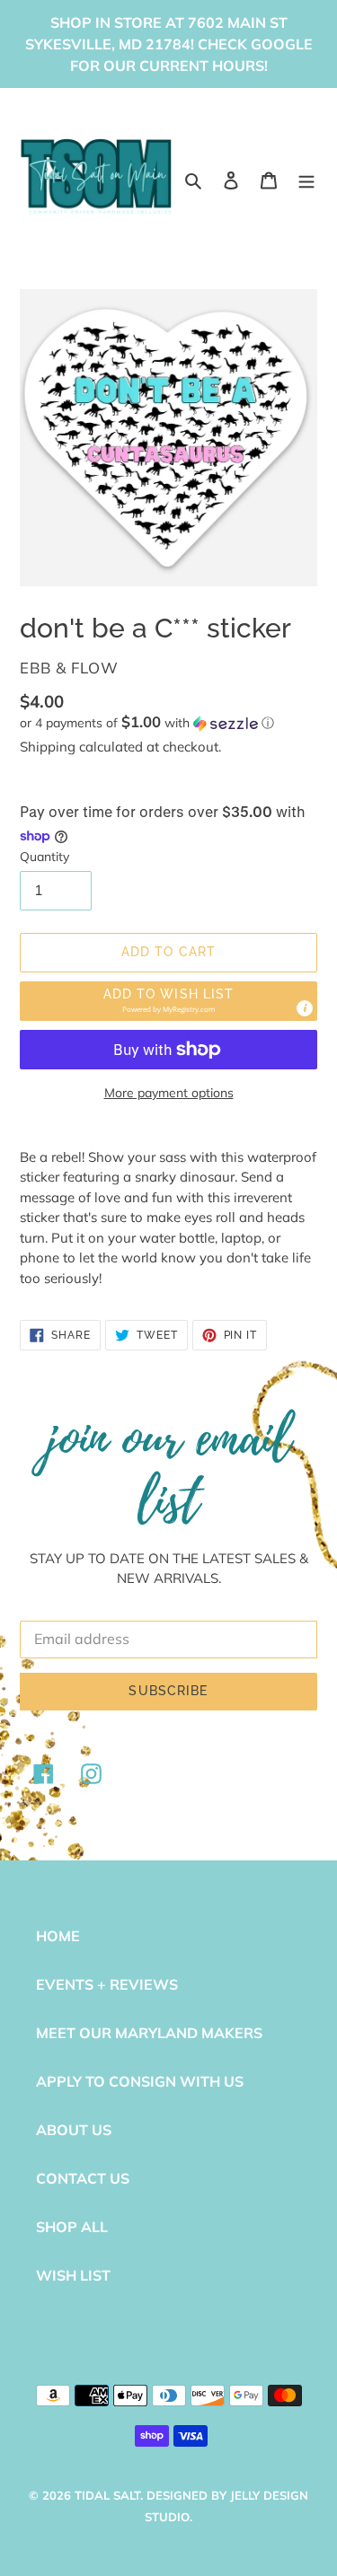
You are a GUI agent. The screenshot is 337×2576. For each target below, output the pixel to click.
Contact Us (83, 2178)
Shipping (48, 747)
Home (58, 1936)
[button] (147, 723)
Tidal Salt (107, 2495)
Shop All (72, 2227)
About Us (74, 2130)
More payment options (169, 1093)
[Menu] (306, 179)
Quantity (44, 857)
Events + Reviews (107, 1984)
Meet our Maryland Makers (149, 2033)
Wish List (73, 2275)
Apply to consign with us (140, 2081)
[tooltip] (305, 1008)
